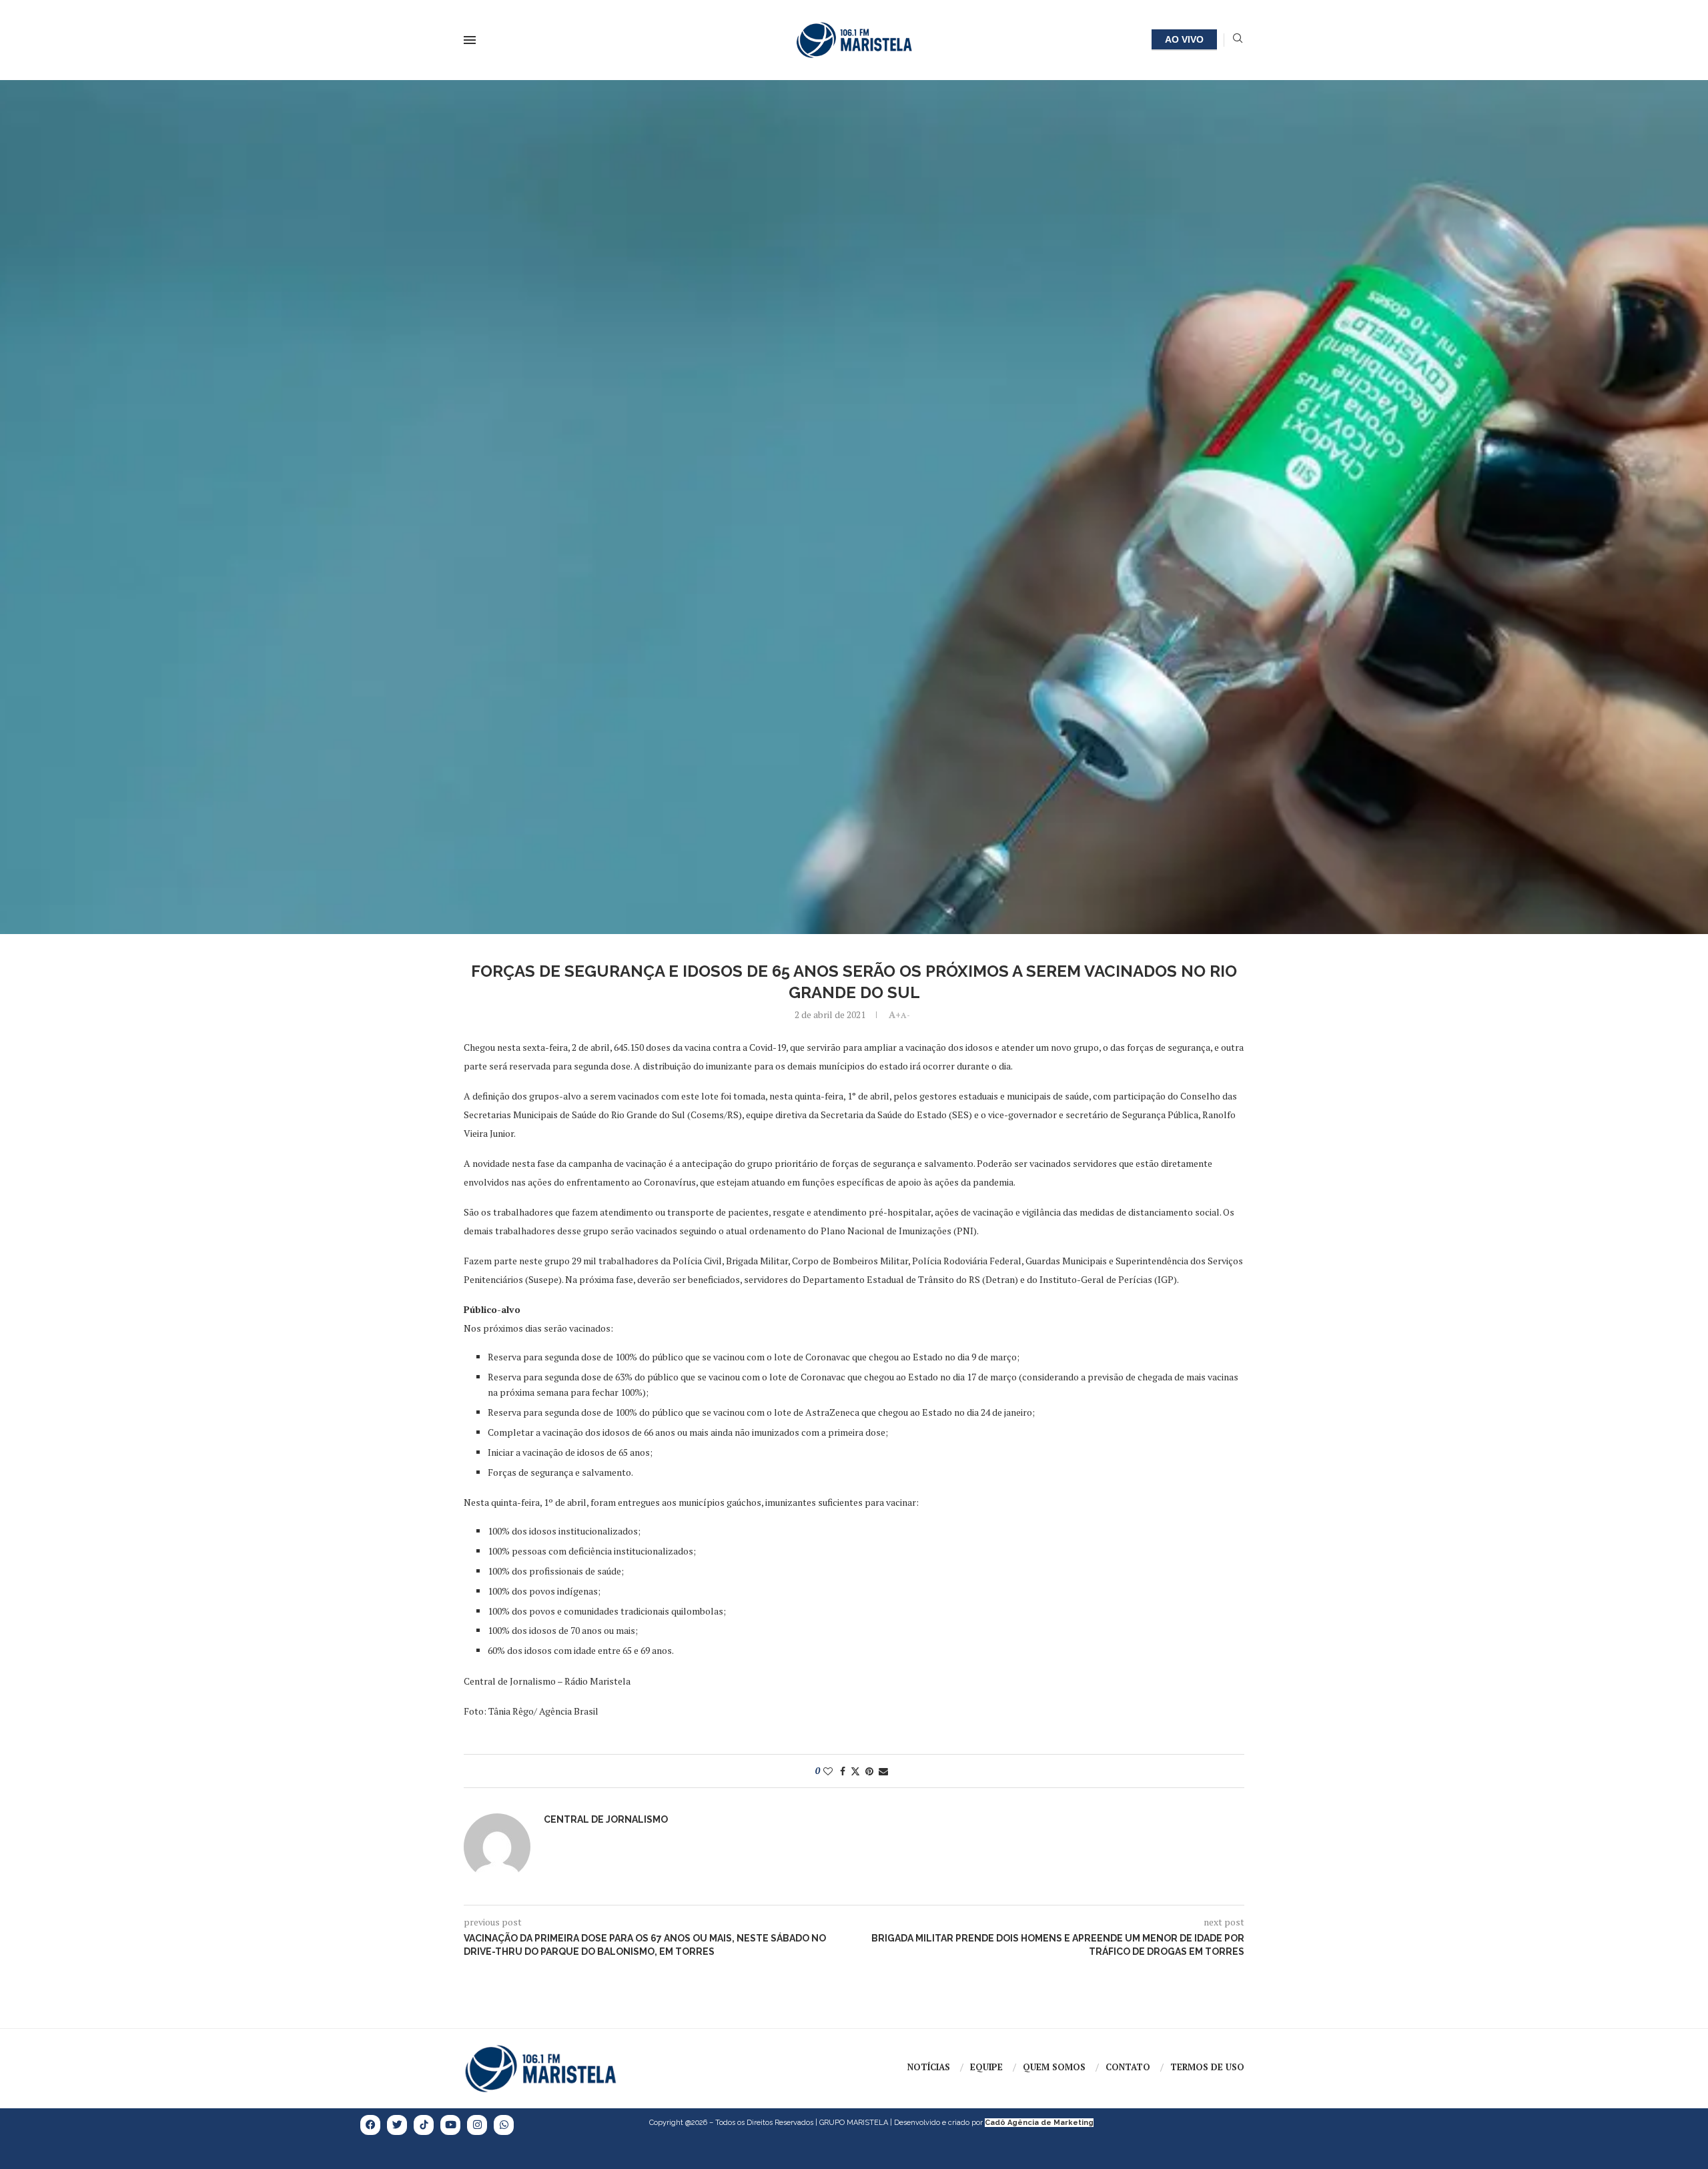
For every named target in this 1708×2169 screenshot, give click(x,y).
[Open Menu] (470, 40)
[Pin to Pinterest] (869, 1771)
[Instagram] (477, 2125)
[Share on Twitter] (855, 1771)
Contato (1128, 2067)
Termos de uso (1207, 2067)
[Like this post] (828, 1771)
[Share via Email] (883, 1771)
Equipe (986, 2067)
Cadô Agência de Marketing (1039, 2123)
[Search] (1238, 40)
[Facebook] (370, 2125)
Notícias (929, 2067)
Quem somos (1054, 2067)
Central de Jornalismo (606, 1819)
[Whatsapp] (504, 2125)
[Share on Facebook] (843, 1771)
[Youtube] (450, 2125)
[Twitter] (397, 2125)
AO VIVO (1184, 39)
